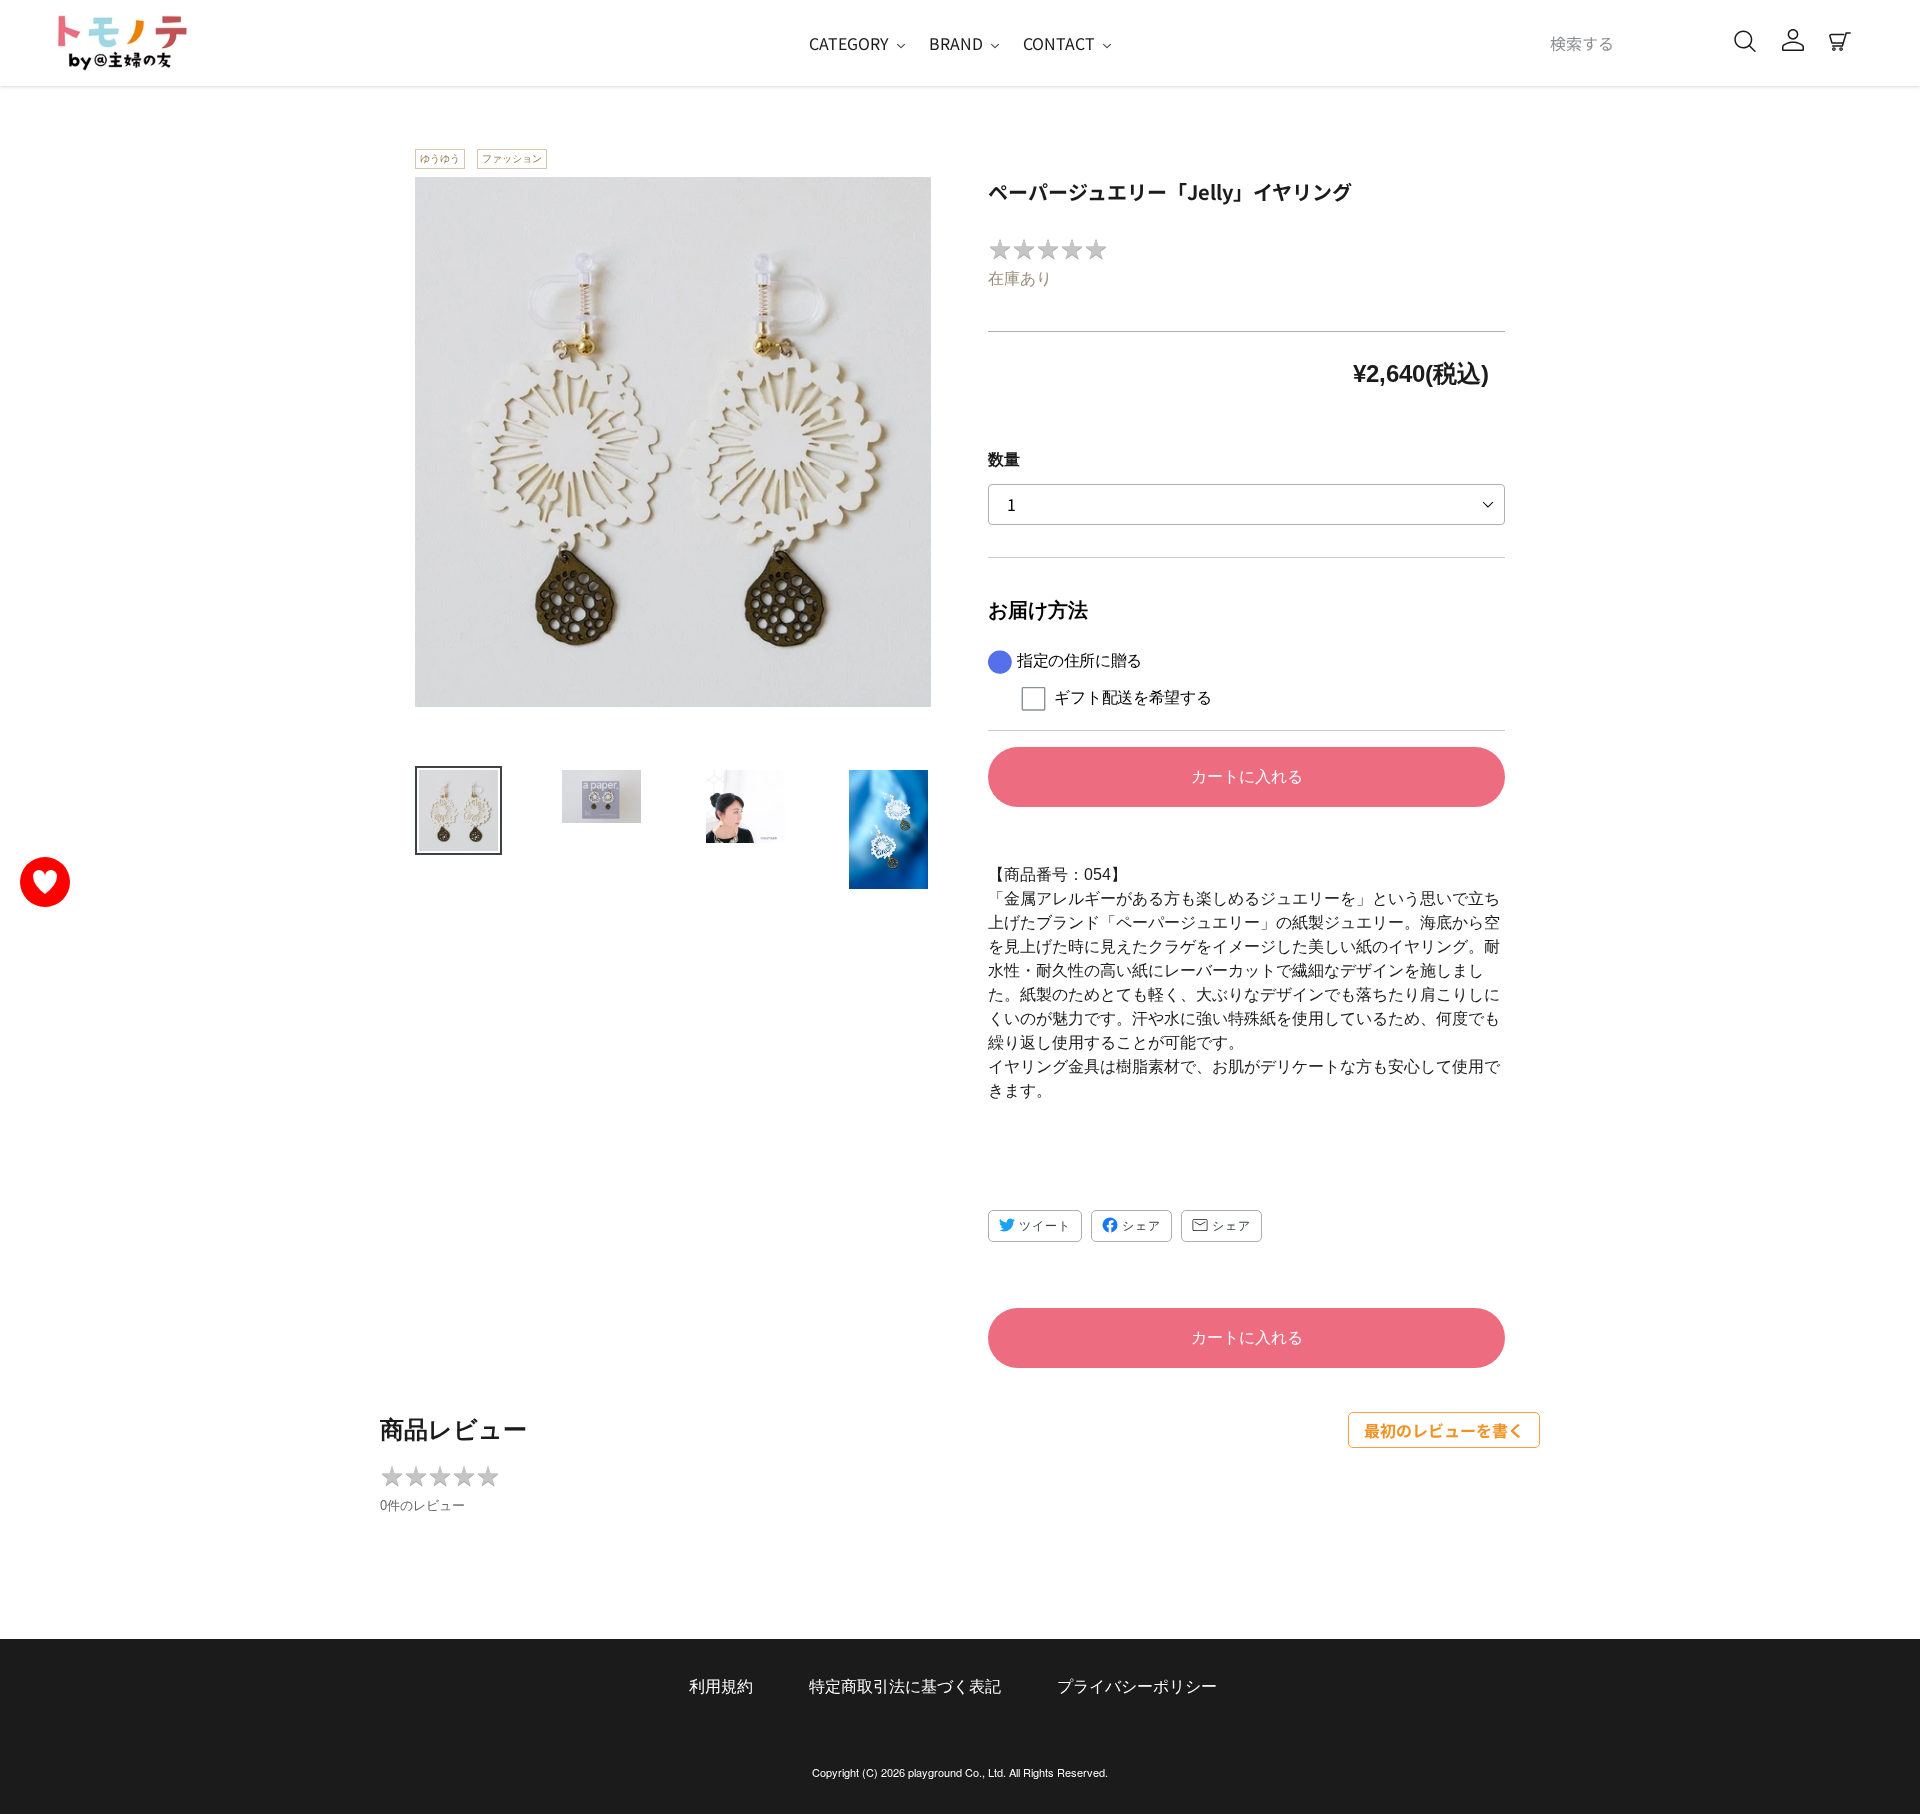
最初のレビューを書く (1444, 1430)
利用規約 (721, 1686)
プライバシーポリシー (1137, 1686)
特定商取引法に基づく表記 (905, 1686)
